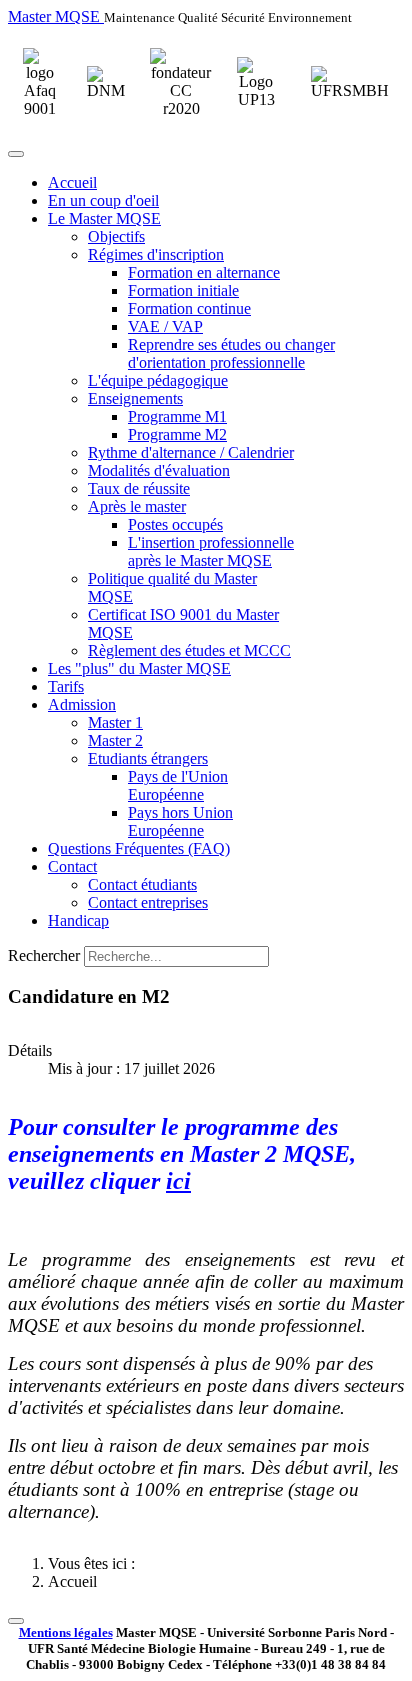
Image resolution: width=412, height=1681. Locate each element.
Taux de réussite (139, 488)
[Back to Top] (16, 1621)
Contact (72, 866)
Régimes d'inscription (156, 254)
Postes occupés (175, 524)
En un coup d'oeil (103, 200)
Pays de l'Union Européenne (178, 785)
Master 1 (115, 722)
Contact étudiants (142, 884)
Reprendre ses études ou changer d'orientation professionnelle (231, 353)
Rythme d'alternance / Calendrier (191, 452)
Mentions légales (66, 1632)
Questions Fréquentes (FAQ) (139, 848)
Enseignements (135, 398)
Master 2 (115, 740)
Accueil (72, 182)
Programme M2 (177, 434)
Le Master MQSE (104, 218)
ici (178, 1181)
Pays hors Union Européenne (180, 821)
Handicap (78, 920)
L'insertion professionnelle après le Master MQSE (211, 551)
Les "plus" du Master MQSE (139, 668)
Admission (82, 704)
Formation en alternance (204, 272)
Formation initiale (183, 290)
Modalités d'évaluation (159, 470)
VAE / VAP (165, 326)
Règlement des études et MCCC (189, 650)
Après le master (137, 506)
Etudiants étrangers (148, 758)
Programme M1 (177, 416)
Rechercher (44, 955)
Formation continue (189, 308)
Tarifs (66, 686)
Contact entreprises (148, 902)
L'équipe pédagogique (158, 380)
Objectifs (116, 236)
